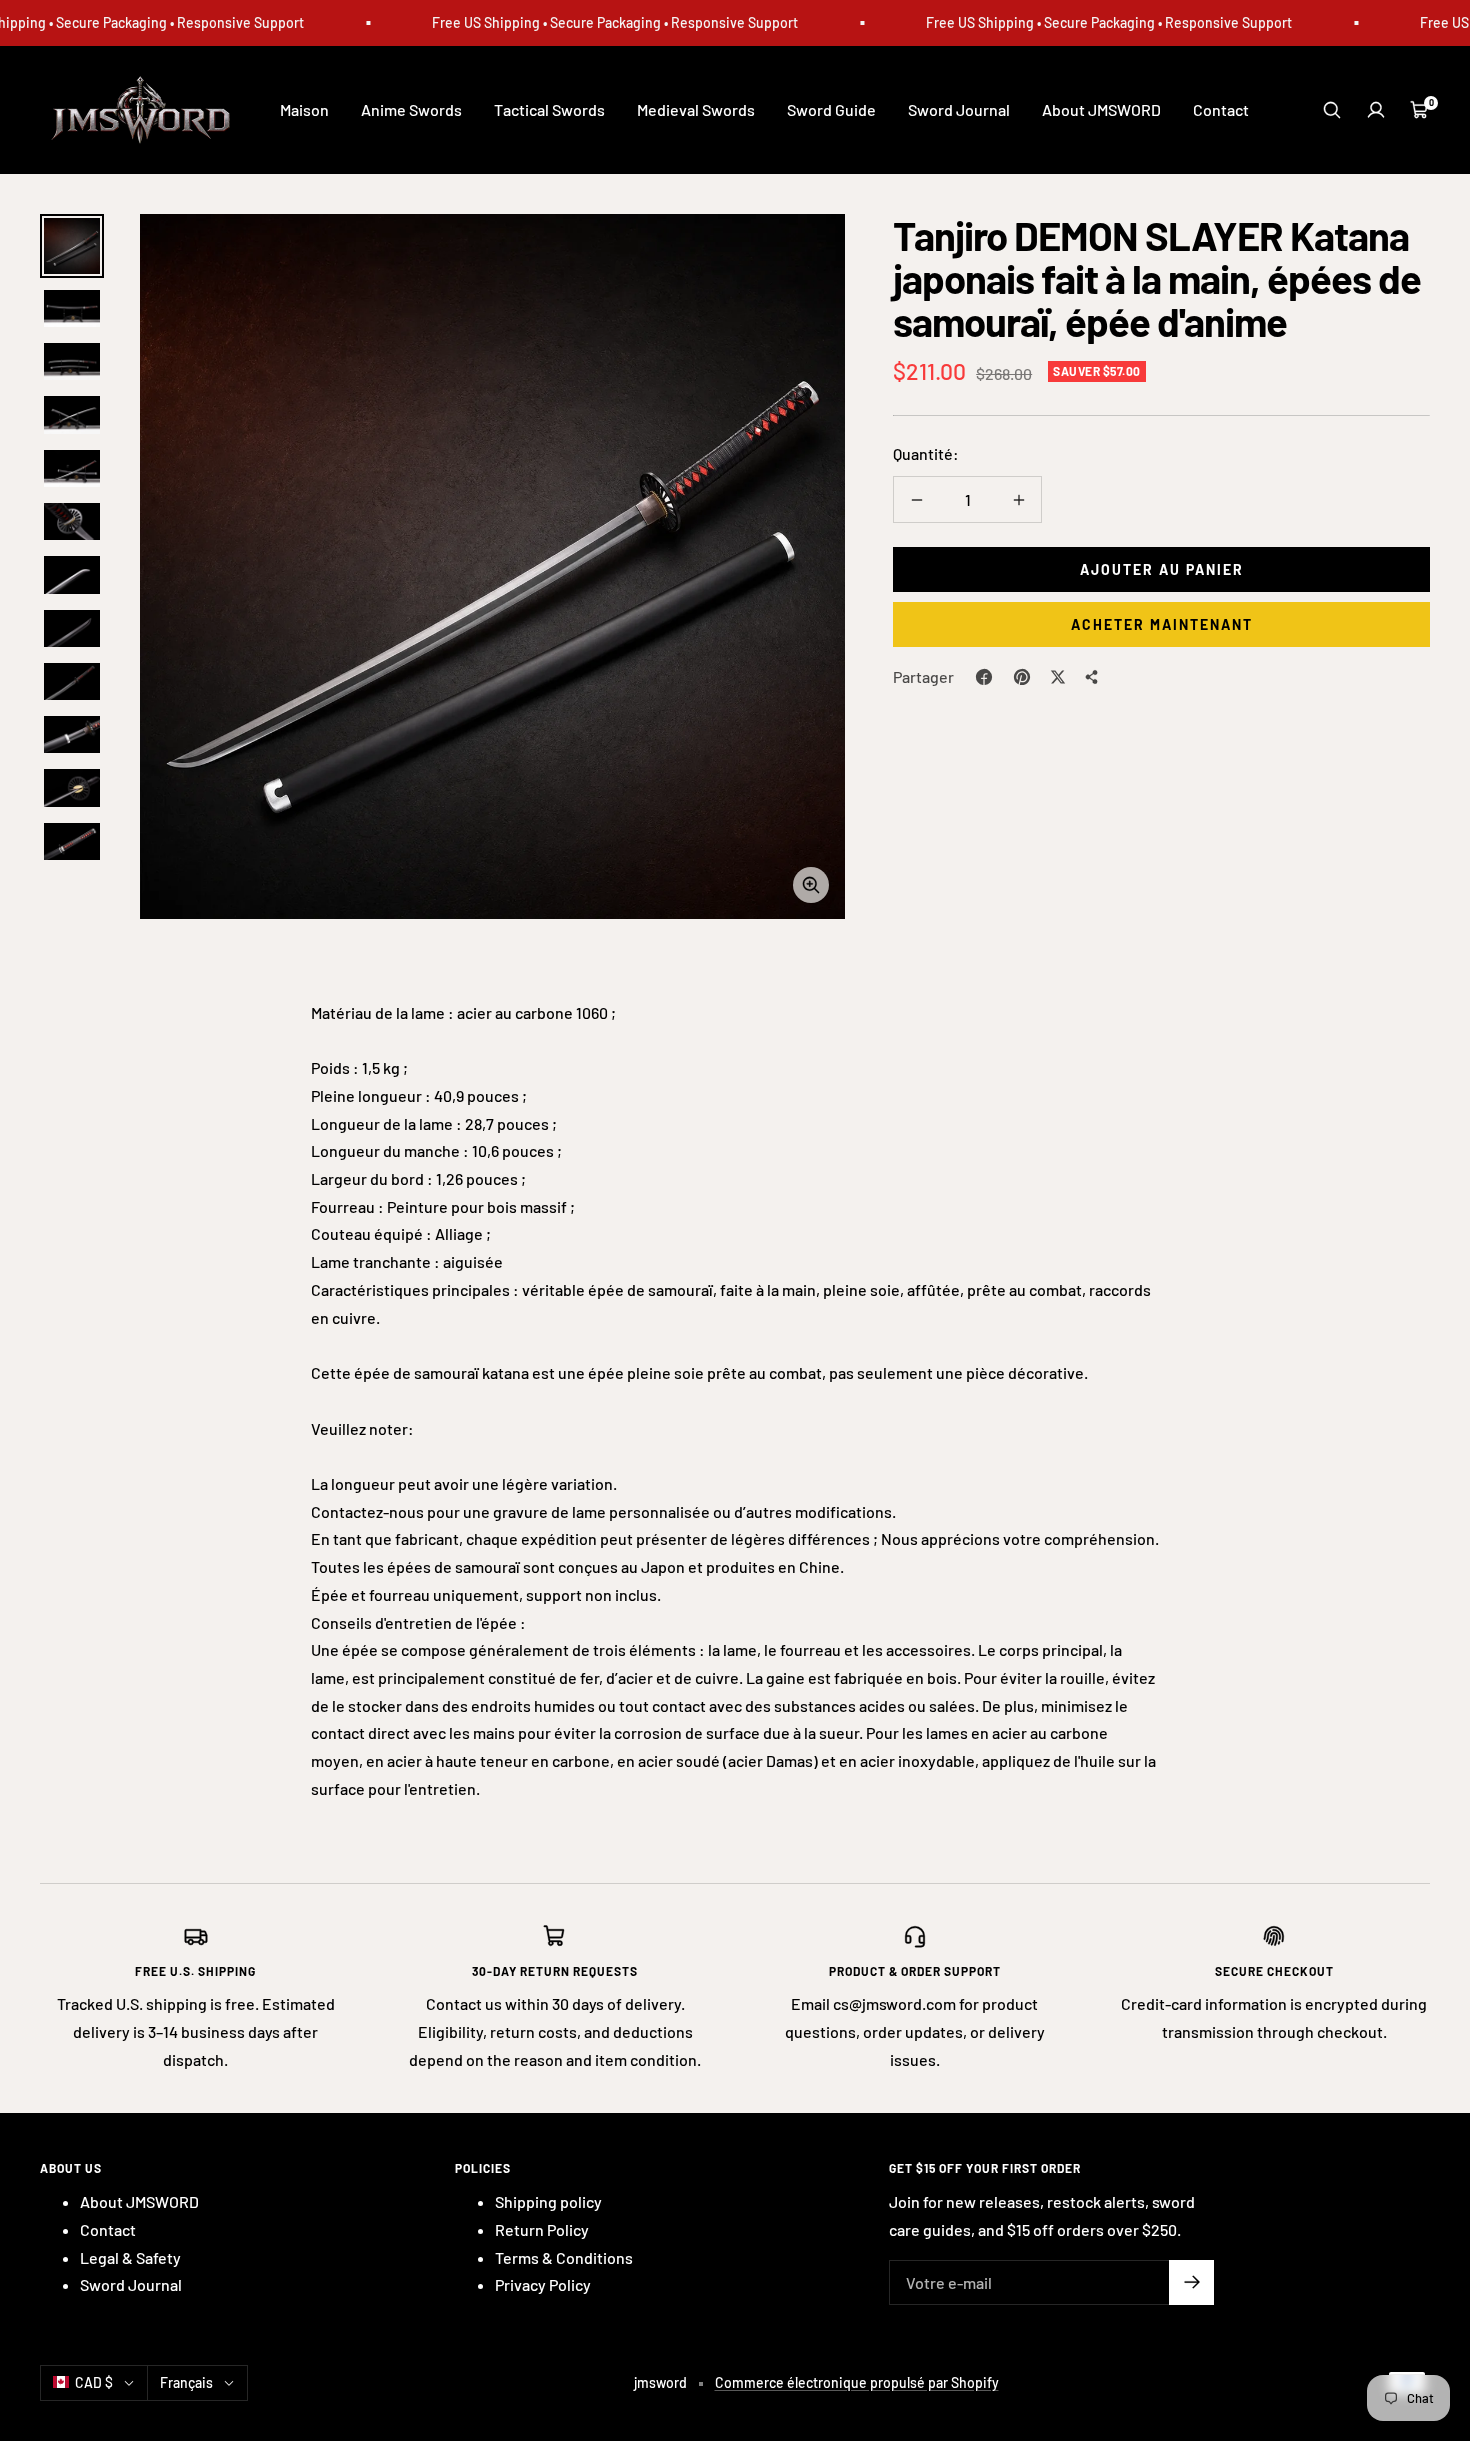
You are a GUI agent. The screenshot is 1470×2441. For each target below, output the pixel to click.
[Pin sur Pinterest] (1022, 677)
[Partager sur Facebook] (984, 677)
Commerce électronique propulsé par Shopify (857, 2382)
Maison (304, 109)
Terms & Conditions (564, 2257)
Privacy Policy (543, 2284)
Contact (1221, 109)
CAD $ (94, 2382)
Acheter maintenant (1162, 624)
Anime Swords (411, 109)
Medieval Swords (696, 109)
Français (186, 2382)
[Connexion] (1376, 110)
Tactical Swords (549, 109)
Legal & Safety (130, 2257)
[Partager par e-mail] (1092, 677)
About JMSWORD (1101, 109)
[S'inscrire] (1191, 2282)
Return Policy (542, 2229)
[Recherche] (1332, 110)
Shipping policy (548, 2201)
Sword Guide (831, 109)
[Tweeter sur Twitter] (1058, 677)
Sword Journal (959, 109)
